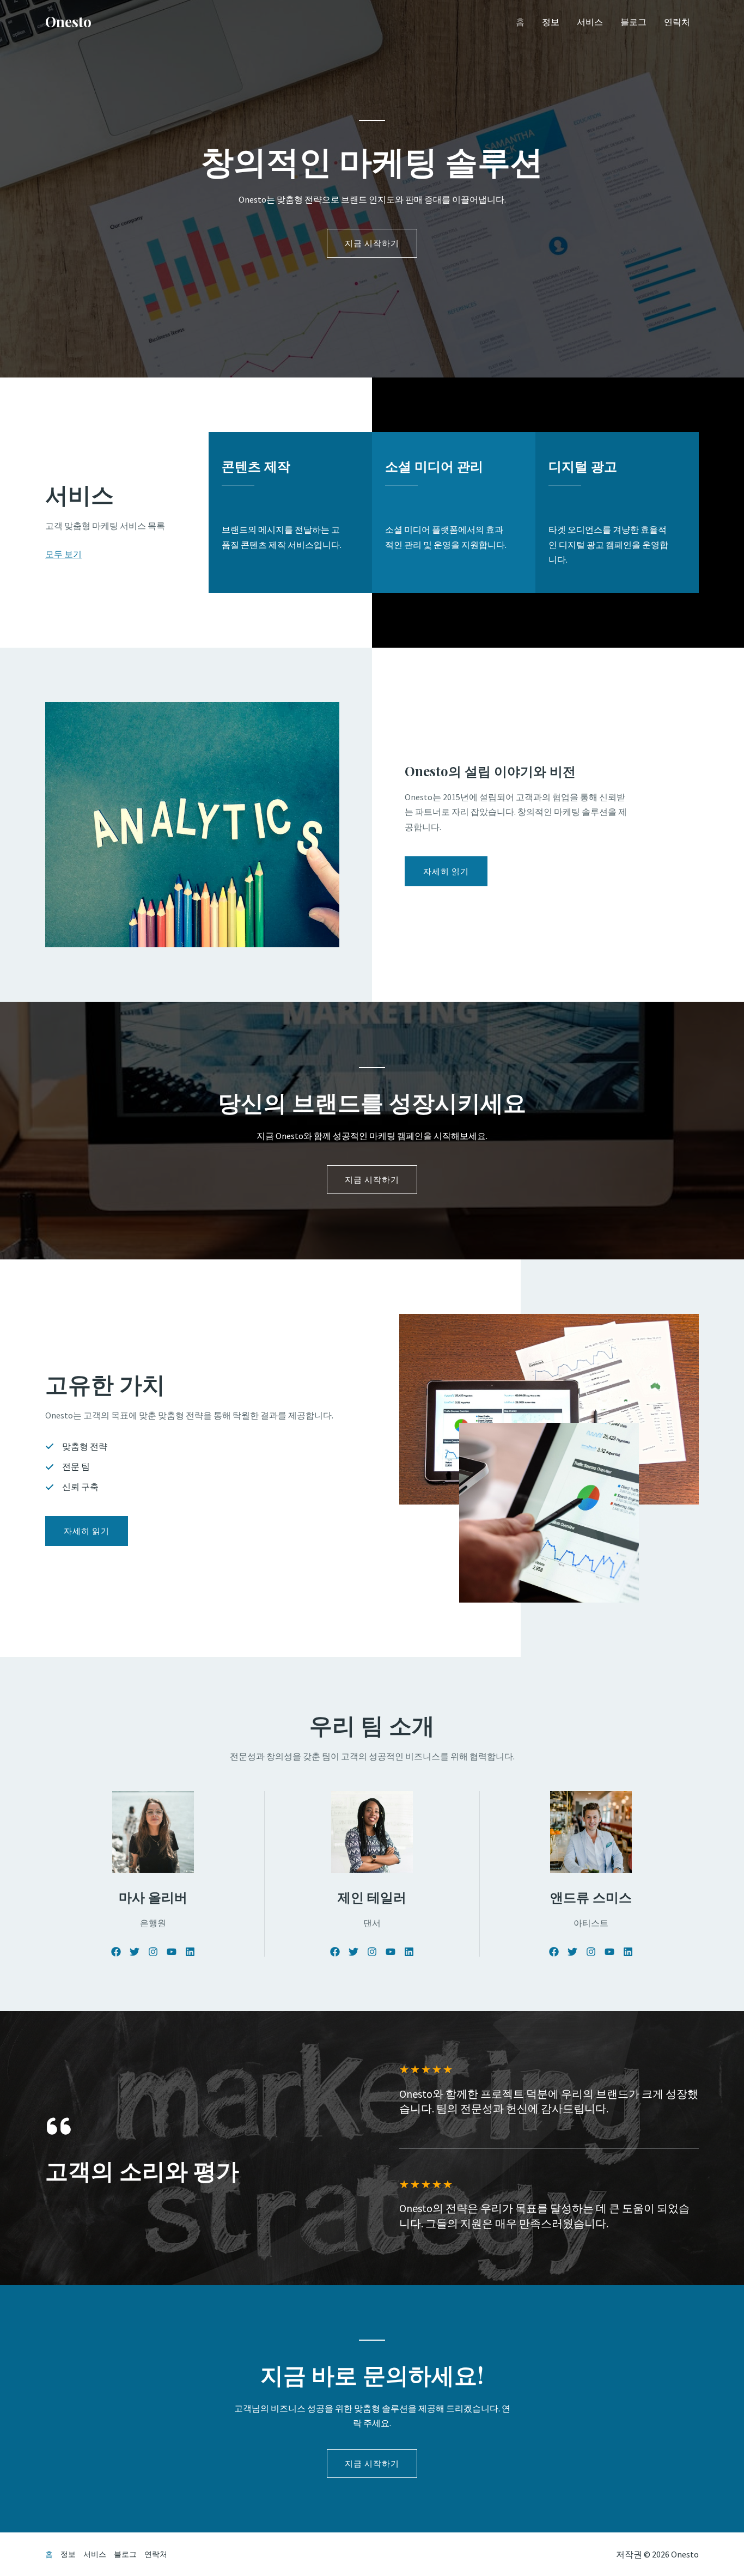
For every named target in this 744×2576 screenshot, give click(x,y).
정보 (551, 22)
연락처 (677, 22)
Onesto (68, 22)
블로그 (633, 22)
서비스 (590, 22)
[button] (87, 1531)
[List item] (116, 1952)
